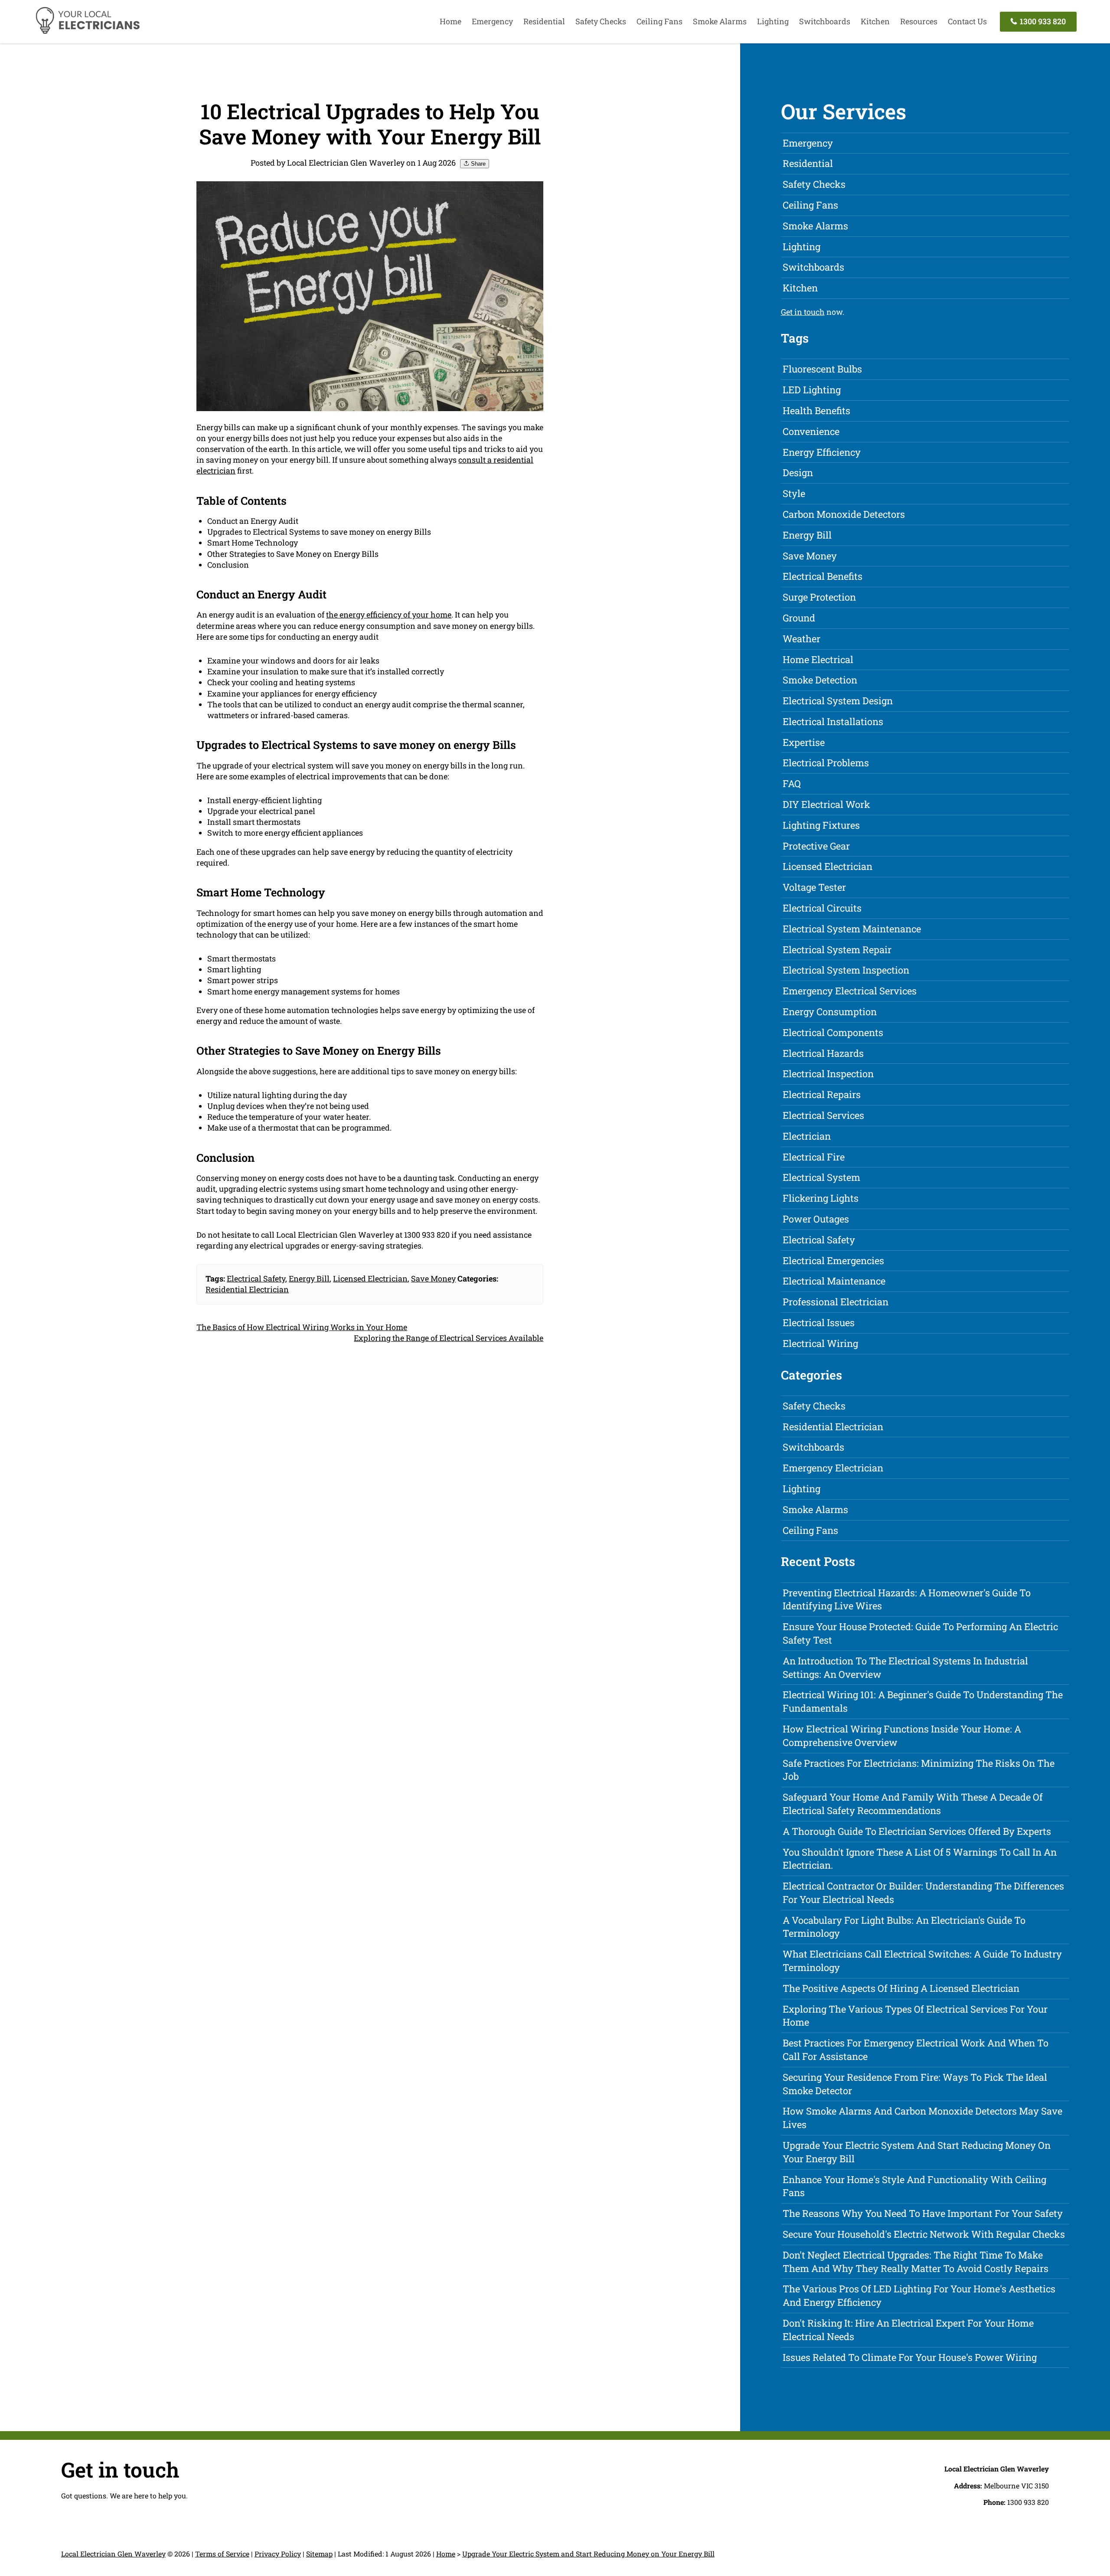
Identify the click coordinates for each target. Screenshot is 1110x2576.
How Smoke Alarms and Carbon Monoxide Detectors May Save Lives (922, 2118)
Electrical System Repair (837, 950)
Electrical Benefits (823, 576)
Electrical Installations (833, 721)
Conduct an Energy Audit (253, 521)
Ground (799, 618)
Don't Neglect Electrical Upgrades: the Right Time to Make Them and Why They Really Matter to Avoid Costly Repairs (916, 2262)
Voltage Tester (814, 887)
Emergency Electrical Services (850, 991)
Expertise (804, 742)
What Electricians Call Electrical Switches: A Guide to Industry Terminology (922, 1961)
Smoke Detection (820, 680)
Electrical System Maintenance (852, 929)
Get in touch (803, 312)
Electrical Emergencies (833, 1260)
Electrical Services (823, 1115)
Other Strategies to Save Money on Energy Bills (293, 554)
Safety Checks (601, 21)
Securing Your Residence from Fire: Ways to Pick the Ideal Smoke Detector (915, 2084)
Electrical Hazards (823, 1053)
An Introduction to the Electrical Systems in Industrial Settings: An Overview (905, 1667)
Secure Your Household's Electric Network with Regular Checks (924, 2234)
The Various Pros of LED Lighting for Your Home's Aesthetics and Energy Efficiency (919, 2295)
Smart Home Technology (253, 543)
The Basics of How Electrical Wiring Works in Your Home (302, 1327)
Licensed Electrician (370, 1278)
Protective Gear (816, 846)
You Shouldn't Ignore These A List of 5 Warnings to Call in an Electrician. (920, 1859)
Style (794, 493)
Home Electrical (818, 659)
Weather (801, 639)
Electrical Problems (826, 763)
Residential (544, 21)
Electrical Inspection (828, 1074)
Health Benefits (816, 410)
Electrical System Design (838, 701)
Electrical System (821, 1177)
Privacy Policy (278, 2554)
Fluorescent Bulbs (822, 369)
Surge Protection (819, 597)
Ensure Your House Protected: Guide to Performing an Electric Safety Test (920, 1633)
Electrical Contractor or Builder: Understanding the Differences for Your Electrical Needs (923, 1893)
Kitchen (875, 21)
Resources (919, 21)
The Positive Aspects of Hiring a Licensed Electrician (901, 1988)
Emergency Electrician (833, 1468)
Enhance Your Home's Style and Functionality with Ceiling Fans (914, 2186)
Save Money (433, 1278)
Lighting (773, 21)
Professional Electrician (836, 1302)
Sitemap (319, 2554)
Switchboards (825, 21)
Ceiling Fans (659, 21)
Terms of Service (222, 2554)
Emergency (492, 21)
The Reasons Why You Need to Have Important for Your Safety (923, 2213)
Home (451, 21)
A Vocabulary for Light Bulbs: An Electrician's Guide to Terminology (904, 1927)
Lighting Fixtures (821, 825)
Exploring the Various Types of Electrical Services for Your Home (915, 2016)
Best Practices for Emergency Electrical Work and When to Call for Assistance (916, 2050)
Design (798, 472)
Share (477, 164)
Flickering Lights (821, 1198)
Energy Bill (309, 1278)
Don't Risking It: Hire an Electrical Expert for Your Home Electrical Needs (908, 2330)
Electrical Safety (256, 1278)
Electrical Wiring (820, 1343)
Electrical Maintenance (834, 1281)
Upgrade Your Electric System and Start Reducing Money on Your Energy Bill (917, 2152)
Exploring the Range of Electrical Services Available (449, 1338)
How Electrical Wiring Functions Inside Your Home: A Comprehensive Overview (902, 1736)
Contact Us (967, 21)
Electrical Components (833, 1032)
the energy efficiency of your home (389, 615)
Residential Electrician (247, 1289)
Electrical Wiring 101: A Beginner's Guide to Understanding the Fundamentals (923, 1701)
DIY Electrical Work (826, 804)
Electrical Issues (819, 1322)
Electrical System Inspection (846, 970)
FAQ (792, 783)
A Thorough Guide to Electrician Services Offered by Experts (917, 1831)
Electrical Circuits (822, 908)
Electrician (807, 1136)
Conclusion (228, 565)
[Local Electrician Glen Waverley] (87, 33)
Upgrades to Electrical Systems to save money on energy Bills (319, 532)
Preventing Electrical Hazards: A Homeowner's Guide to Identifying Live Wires (907, 1599)
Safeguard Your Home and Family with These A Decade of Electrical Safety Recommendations (913, 1804)
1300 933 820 (1042, 21)
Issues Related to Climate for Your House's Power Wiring (910, 2357)
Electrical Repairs (822, 1094)
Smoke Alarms (720, 21)
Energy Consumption (830, 1012)
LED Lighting (812, 390)
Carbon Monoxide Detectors (844, 514)
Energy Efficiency (822, 452)
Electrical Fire (814, 1157)
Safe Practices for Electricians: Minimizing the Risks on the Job (919, 1770)
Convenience (811, 431)
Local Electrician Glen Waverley (113, 2554)
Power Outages (816, 1219)
